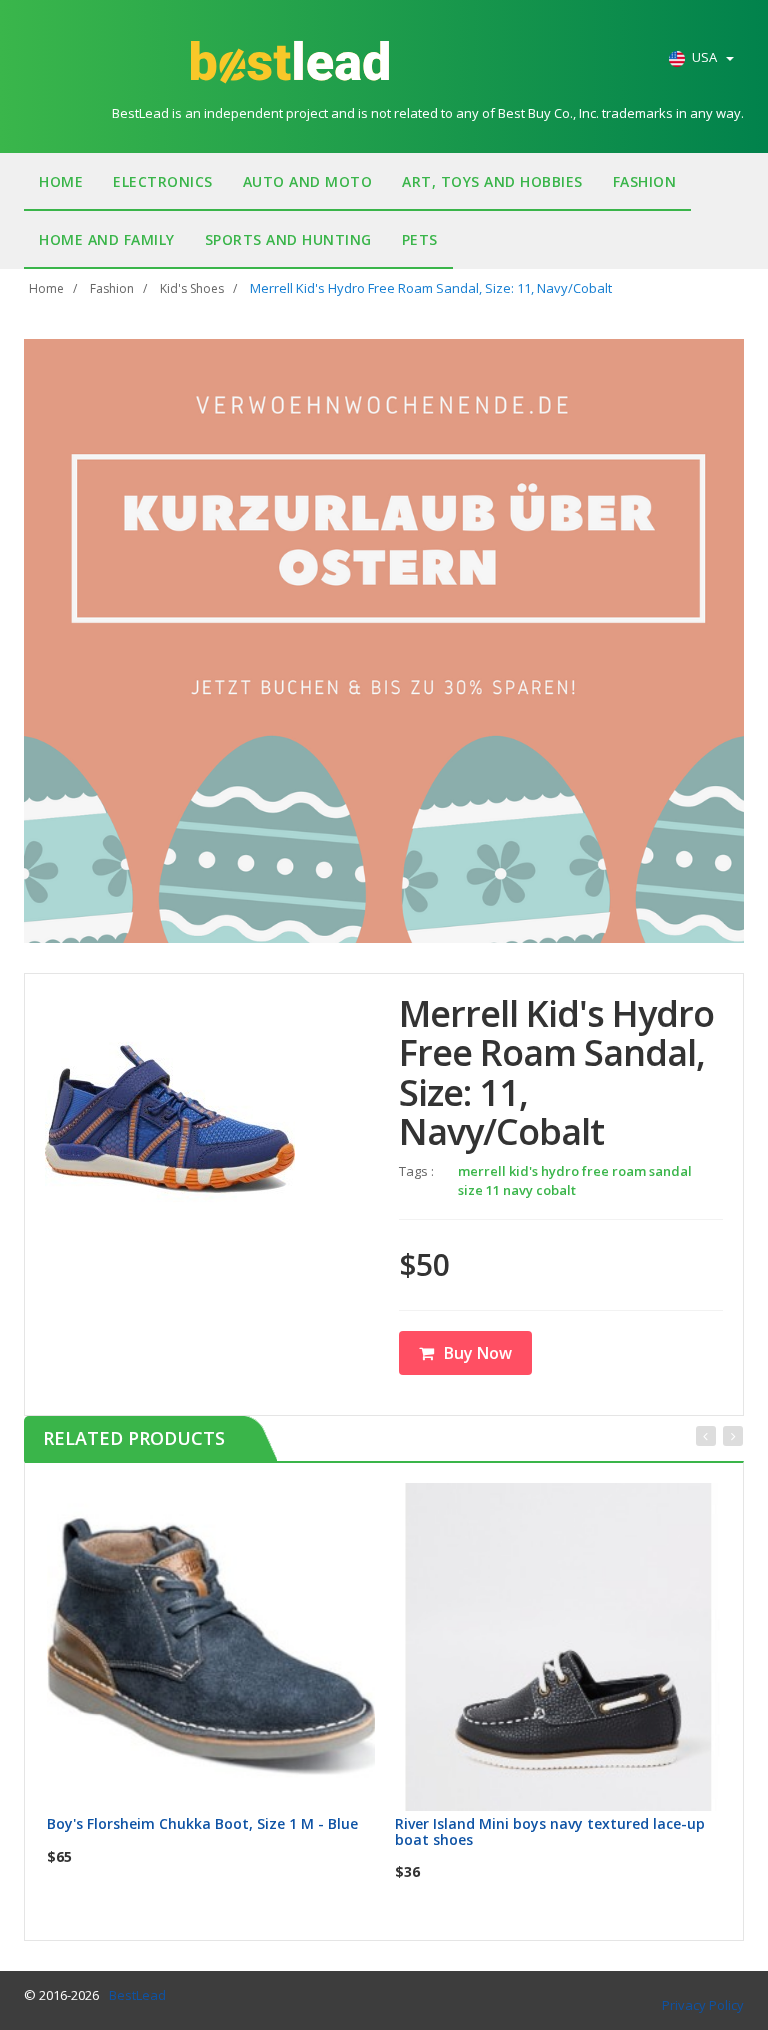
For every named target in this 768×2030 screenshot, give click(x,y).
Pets (420, 239)
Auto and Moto (308, 181)
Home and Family (107, 239)
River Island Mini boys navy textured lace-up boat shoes (550, 1831)
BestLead (137, 1995)
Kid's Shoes (192, 288)
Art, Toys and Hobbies (492, 181)
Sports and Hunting (288, 239)
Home (61, 181)
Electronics (163, 181)
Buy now (223, 1504)
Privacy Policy (703, 2005)
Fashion (645, 181)
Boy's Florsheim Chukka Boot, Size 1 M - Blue (202, 1823)
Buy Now (478, 1353)
